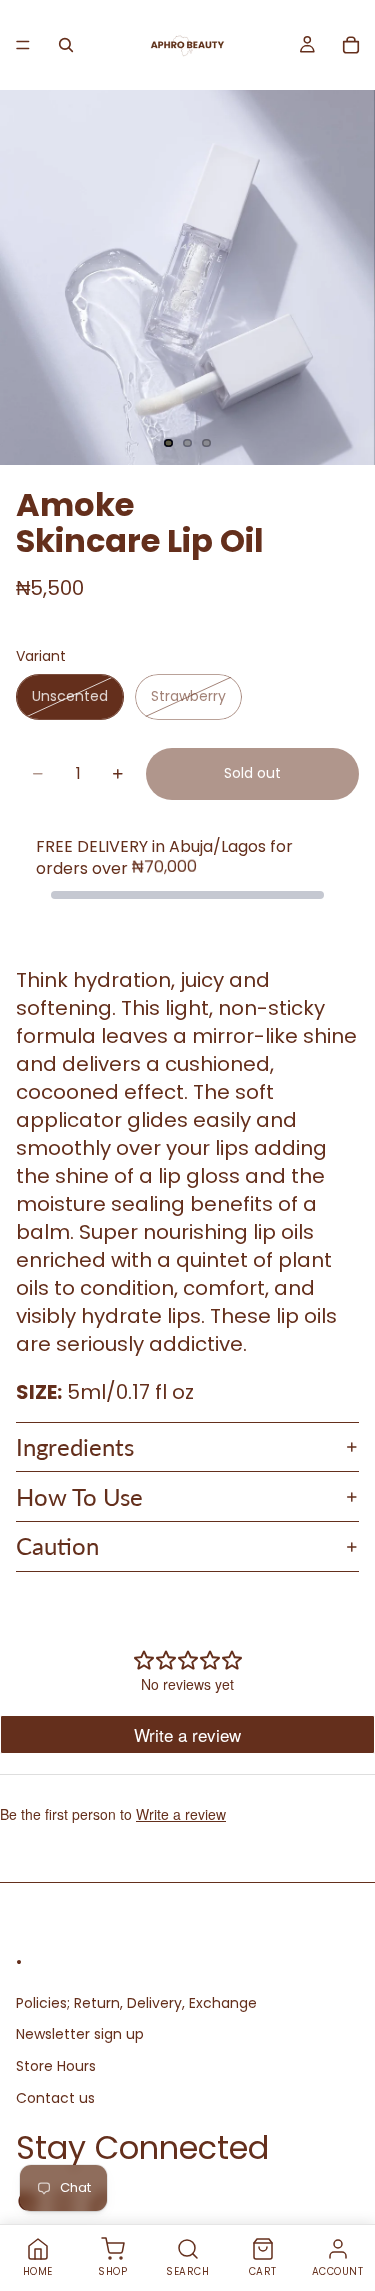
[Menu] (23, 45)
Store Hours (56, 2066)
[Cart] (351, 45)
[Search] (66, 45)
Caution (57, 1545)
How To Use (79, 1496)
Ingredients (75, 1446)
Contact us (55, 2097)
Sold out (252, 773)
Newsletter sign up (80, 2034)
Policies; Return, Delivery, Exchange (136, 2003)
